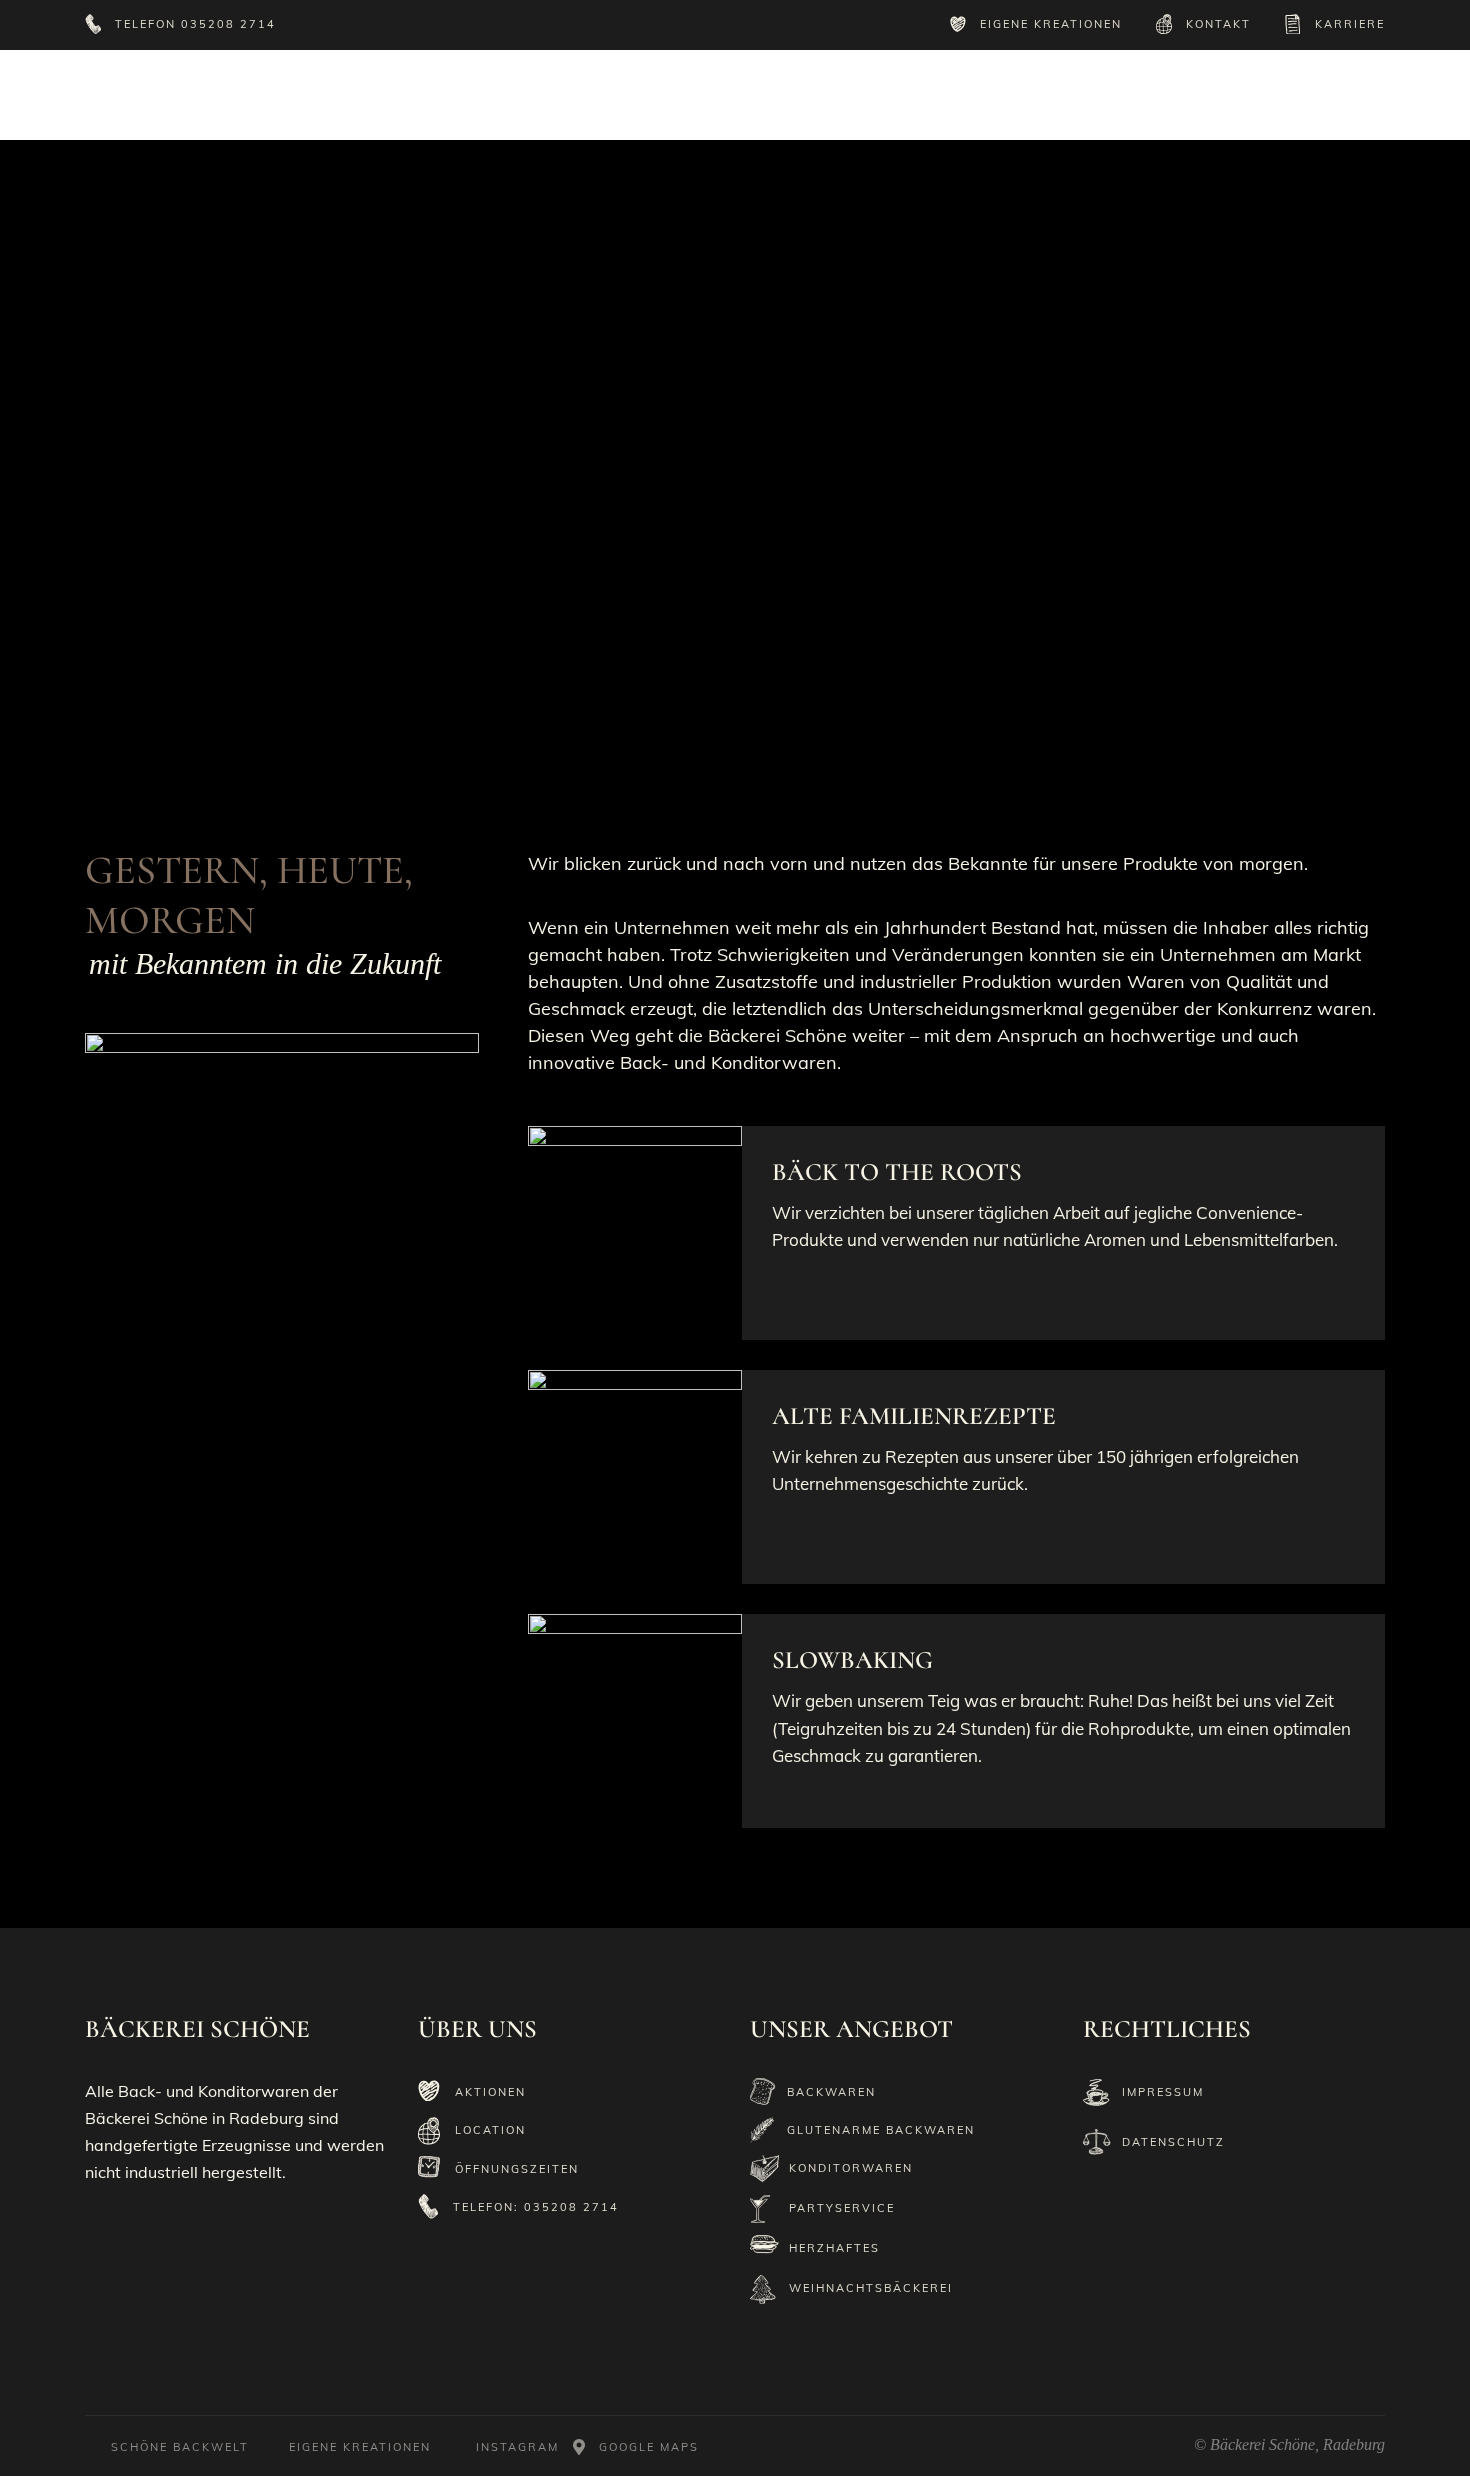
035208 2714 (228, 24)
